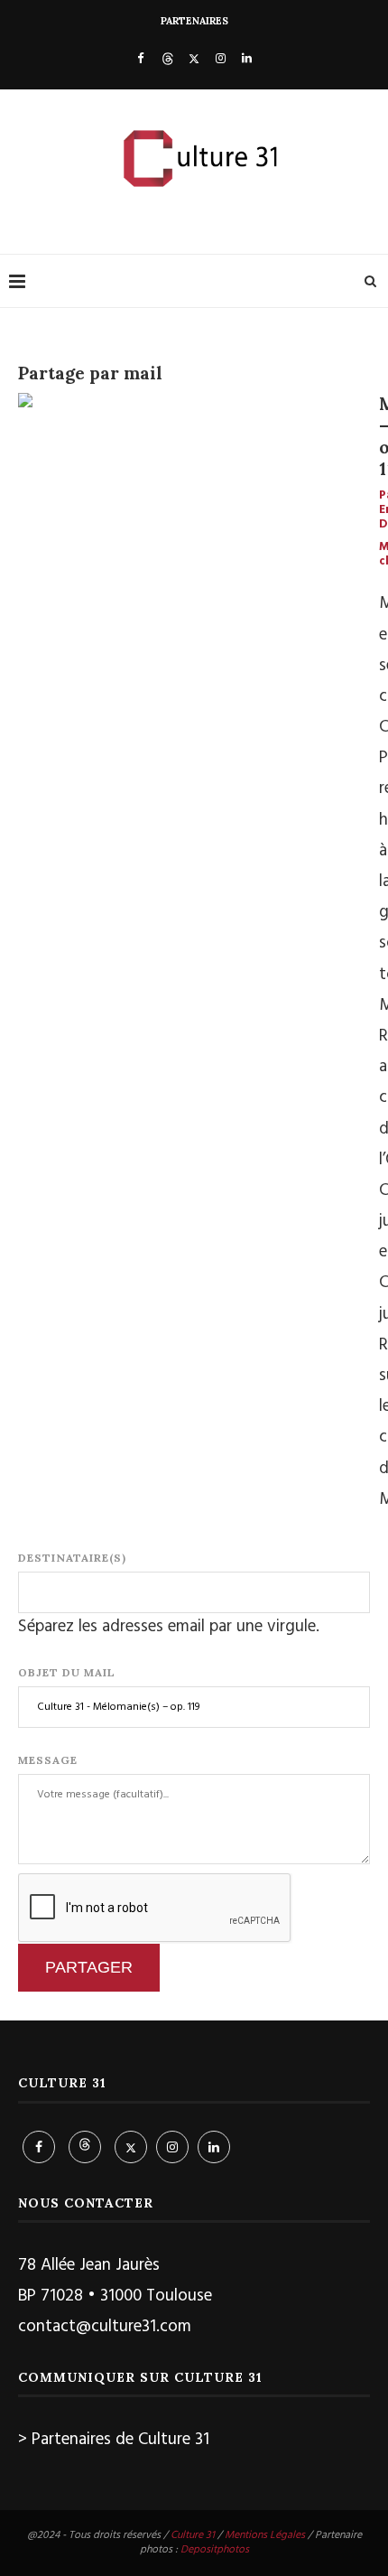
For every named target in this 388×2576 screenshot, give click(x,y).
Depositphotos (215, 2550)
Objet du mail (67, 1672)
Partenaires (194, 21)
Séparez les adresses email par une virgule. (169, 1627)
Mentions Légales (265, 2535)
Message (48, 1760)
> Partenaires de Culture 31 (114, 2440)
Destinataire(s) (72, 1558)
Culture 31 (193, 2535)
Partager (89, 1967)
